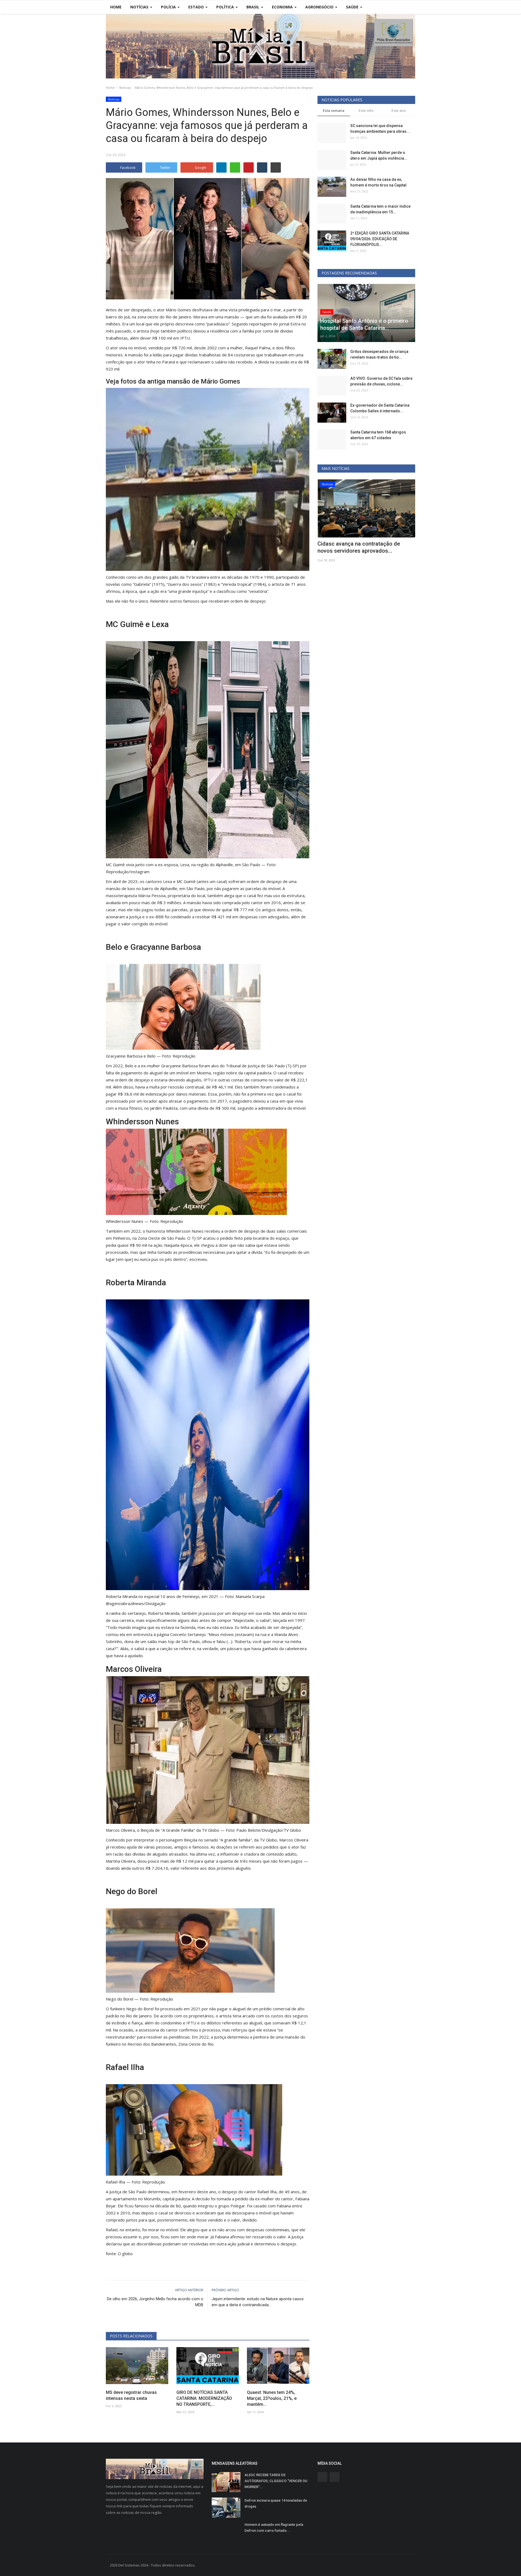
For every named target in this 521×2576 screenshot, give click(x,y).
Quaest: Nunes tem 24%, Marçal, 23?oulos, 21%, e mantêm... (272, 2398)
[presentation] (395, 488)
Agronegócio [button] (320, 7)
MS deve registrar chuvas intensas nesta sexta (131, 2395)
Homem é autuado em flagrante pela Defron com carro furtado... (274, 2528)
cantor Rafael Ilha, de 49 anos (272, 2192)
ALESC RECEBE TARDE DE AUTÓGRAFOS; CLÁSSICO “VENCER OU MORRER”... (276, 2481)
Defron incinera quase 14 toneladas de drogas (276, 2503)
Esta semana (334, 110)
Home (116, 7)
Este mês (366, 110)
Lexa (160, 624)
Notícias (125, 88)
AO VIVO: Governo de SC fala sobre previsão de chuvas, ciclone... (381, 381)
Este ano (399, 110)
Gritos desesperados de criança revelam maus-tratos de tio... (379, 354)
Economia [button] (283, 7)
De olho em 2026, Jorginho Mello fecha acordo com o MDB (155, 2302)
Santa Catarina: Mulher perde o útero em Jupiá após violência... (379, 155)
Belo (114, 947)
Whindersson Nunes (142, 1121)
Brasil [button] (253, 7)
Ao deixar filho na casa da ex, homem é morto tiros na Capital (378, 182)
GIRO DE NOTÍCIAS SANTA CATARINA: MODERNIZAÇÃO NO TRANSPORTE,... (204, 2398)
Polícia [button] (169, 7)
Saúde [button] (353, 7)
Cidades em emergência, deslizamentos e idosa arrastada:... (361, 547)
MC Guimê (125, 624)
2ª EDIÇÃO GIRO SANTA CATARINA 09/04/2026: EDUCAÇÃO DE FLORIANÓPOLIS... (380, 239)
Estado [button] (197, 7)
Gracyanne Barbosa (166, 947)
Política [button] (226, 7)
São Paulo (196, 888)
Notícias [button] (140, 7)
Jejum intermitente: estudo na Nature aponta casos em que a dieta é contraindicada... (258, 2302)
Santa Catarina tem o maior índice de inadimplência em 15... (380, 209)
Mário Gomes (178, 310)
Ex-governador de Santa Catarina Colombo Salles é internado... (380, 408)
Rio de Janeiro (178, 317)
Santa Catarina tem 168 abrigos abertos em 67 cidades (378, 435)
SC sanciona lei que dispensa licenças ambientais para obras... (380, 129)
